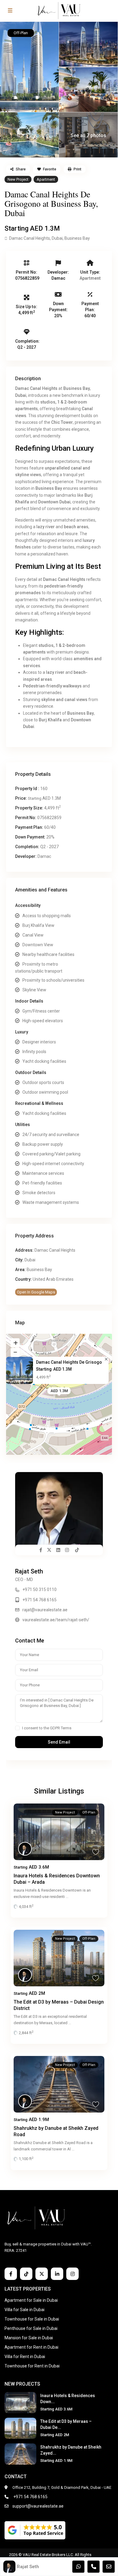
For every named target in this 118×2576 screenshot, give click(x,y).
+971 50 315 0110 (39, 1589)
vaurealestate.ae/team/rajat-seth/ (56, 1620)
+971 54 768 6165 (39, 1600)
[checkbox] (17, 1728)
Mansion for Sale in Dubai (29, 2338)
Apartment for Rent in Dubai (31, 2347)
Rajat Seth (29, 1571)
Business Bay (77, 238)
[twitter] (42, 2274)
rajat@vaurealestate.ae (45, 1610)
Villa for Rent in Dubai (25, 2357)
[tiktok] (26, 2274)
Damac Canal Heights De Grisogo (69, 1362)
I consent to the (47, 1728)
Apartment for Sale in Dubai (31, 2300)
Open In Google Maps (36, 1292)
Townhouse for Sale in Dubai (32, 2319)
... (67, 1897)
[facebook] (11, 2274)
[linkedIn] (57, 2274)
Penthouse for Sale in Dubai (31, 2328)
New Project (18, 179)
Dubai (57, 238)
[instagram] (72, 2274)
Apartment (46, 179)
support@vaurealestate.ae (38, 2506)
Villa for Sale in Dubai (25, 2310)
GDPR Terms (61, 1728)
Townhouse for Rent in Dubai (32, 2366)
